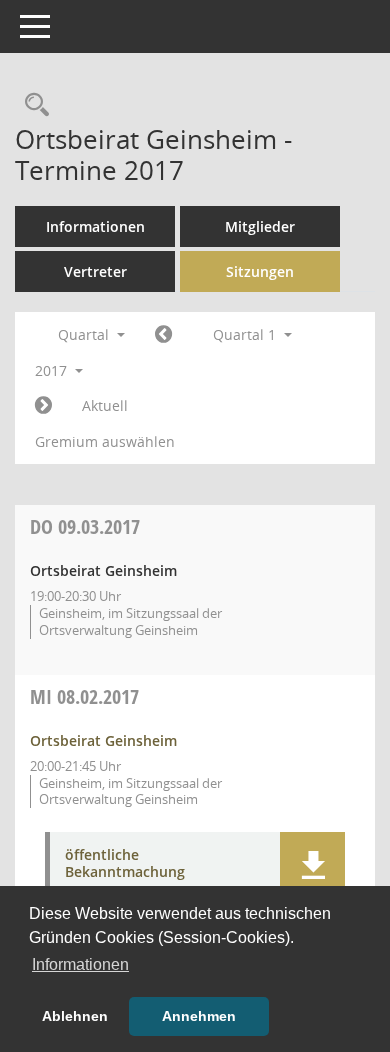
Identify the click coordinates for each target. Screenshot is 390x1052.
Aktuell (105, 405)
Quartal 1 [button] (246, 334)
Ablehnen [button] (75, 1016)
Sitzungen (260, 271)
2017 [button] (53, 370)
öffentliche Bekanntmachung (125, 864)
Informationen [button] (80, 964)
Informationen (95, 226)
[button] (312, 866)
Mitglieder (260, 226)
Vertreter (95, 271)
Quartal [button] (85, 334)
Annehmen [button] (199, 1016)
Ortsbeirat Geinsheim (103, 740)
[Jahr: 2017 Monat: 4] (43, 406)
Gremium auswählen (105, 441)
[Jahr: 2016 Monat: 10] (163, 335)
